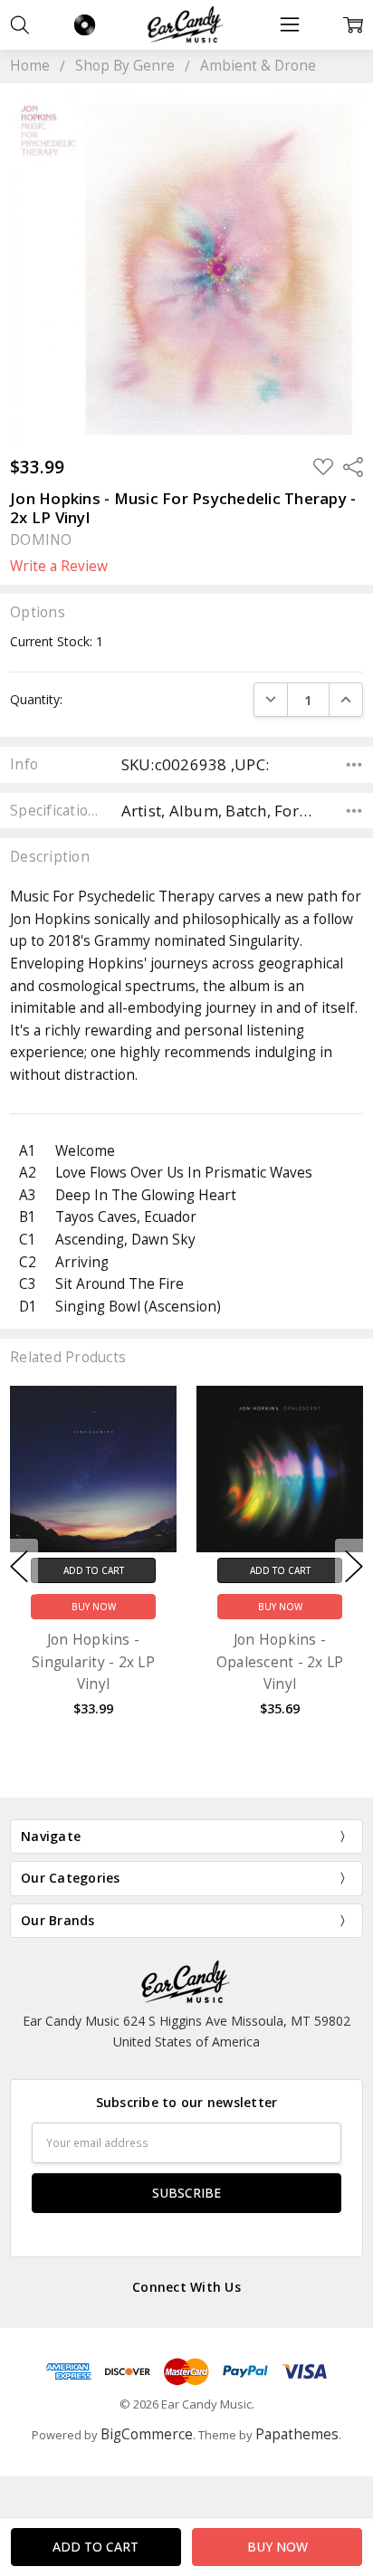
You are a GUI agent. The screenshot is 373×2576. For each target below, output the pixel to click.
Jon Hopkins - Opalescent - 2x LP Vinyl (280, 1662)
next (354, 1567)
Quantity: (36, 699)
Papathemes (297, 2434)
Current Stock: (57, 641)
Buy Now (94, 1607)
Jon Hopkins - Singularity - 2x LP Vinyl (93, 1662)
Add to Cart (94, 1570)
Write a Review (59, 567)
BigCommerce (147, 2434)
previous (19, 1567)
